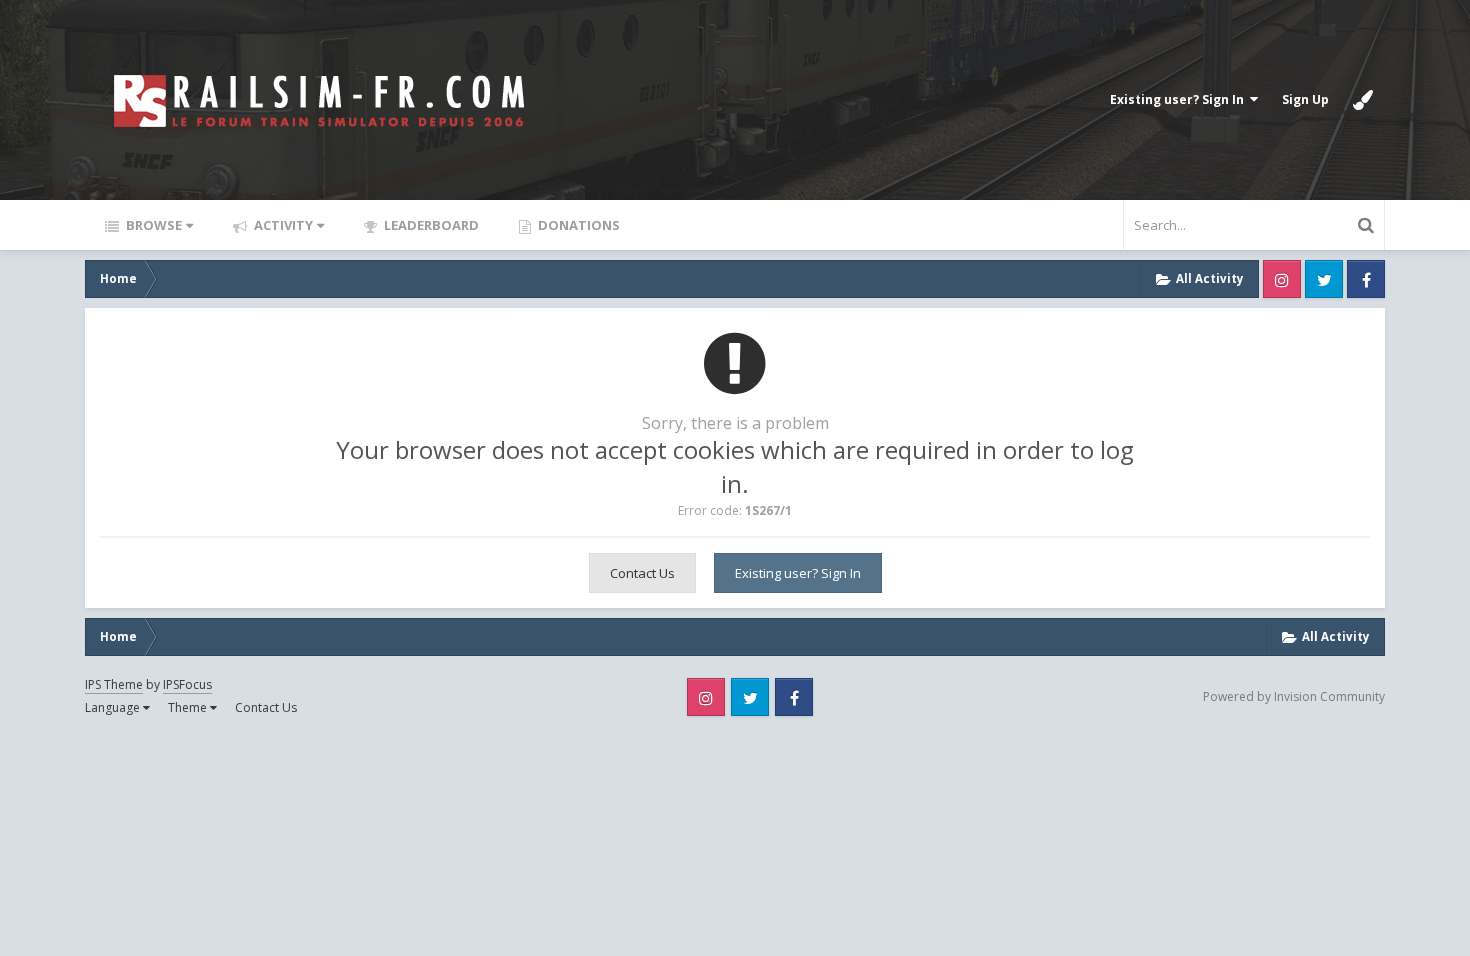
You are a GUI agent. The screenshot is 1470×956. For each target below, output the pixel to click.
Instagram (1282, 279)
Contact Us (642, 573)
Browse (152, 225)
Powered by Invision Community (1294, 696)
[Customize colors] (1363, 100)
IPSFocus (187, 684)
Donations (577, 225)
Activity (282, 225)
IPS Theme (114, 684)
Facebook (1366, 279)
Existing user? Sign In (1180, 99)
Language (114, 707)
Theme (189, 707)
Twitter (1324, 279)
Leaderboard (430, 225)
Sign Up (1305, 99)
